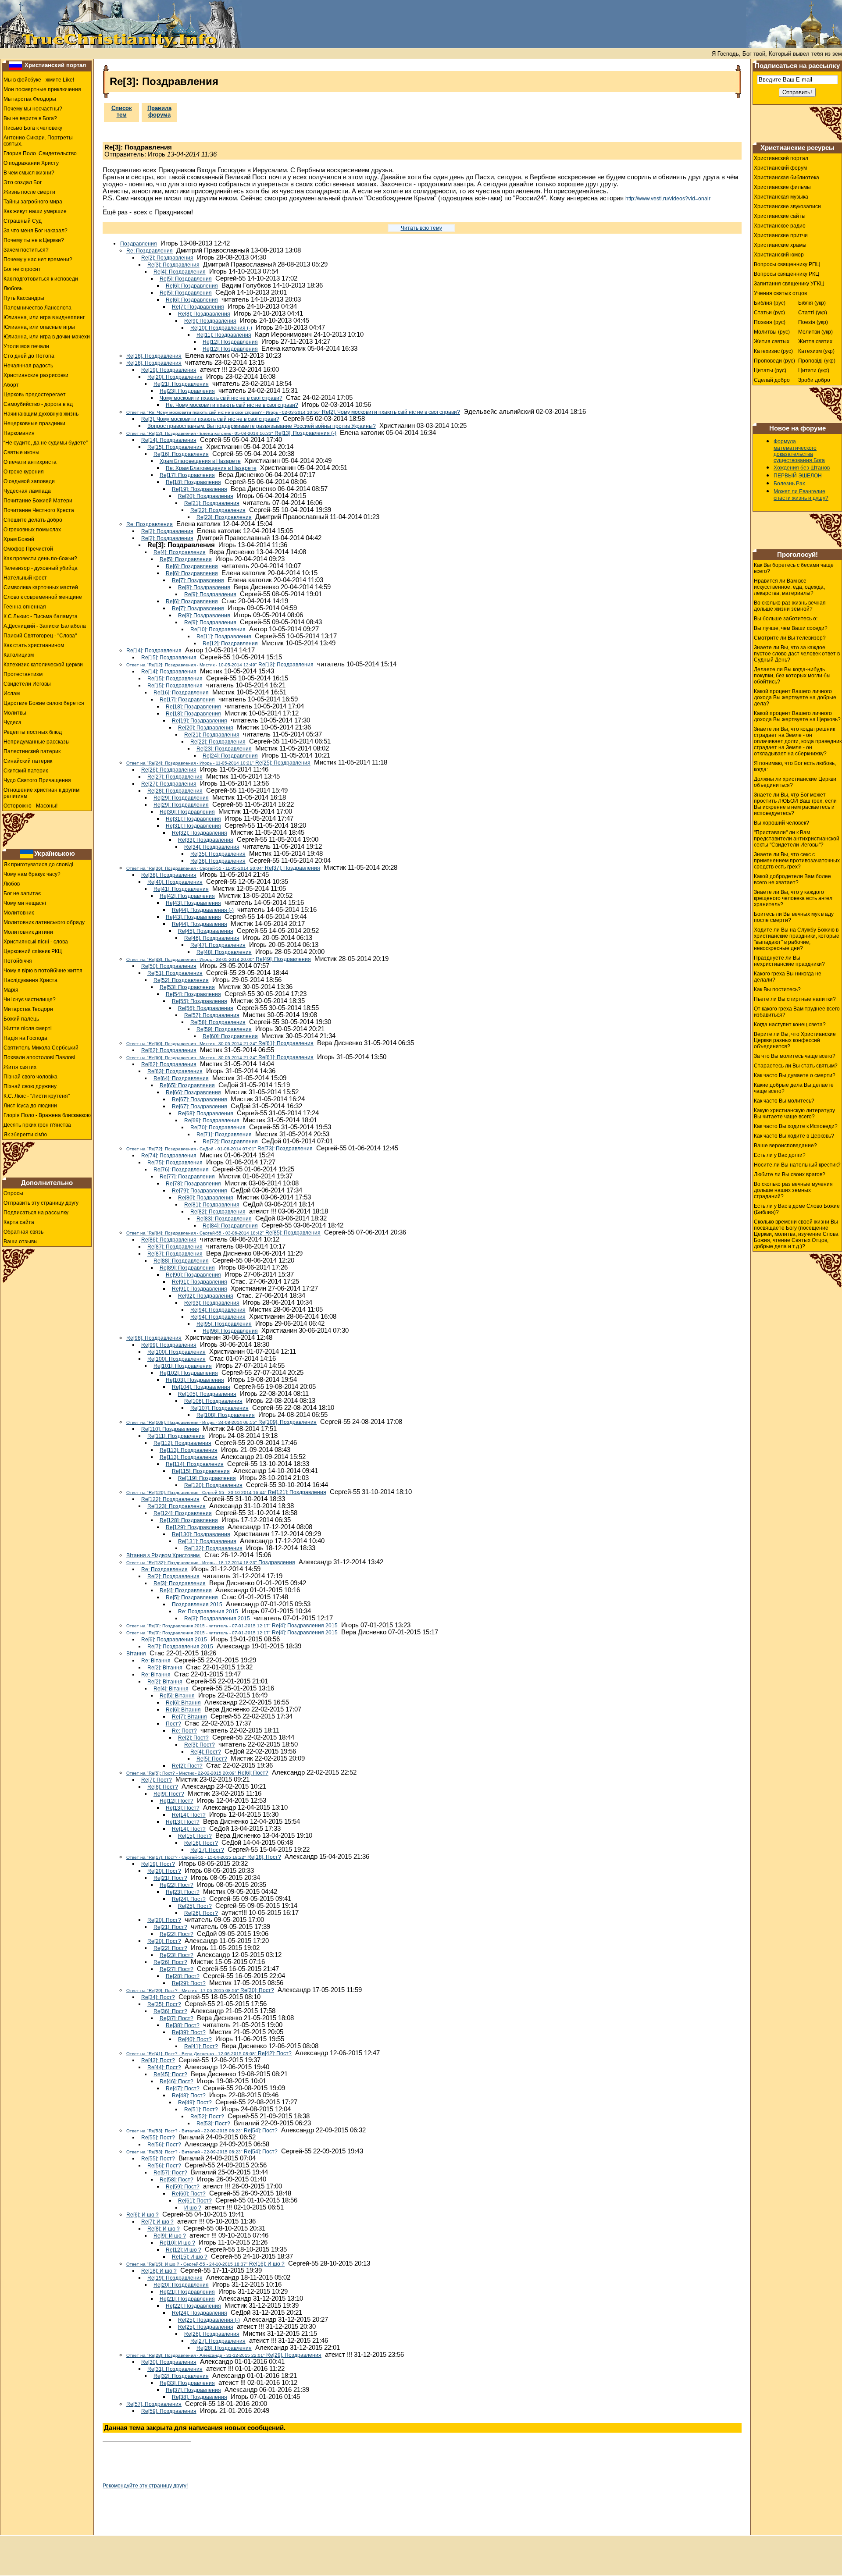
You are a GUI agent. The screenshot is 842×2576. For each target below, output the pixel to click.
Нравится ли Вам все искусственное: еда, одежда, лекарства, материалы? (789, 587)
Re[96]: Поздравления (230, 1331)
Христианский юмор (779, 255)
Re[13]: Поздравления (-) (231, 433)
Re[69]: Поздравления (212, 1121)
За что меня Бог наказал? (36, 231)
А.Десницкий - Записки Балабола (45, 626)
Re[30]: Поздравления (187, 812)
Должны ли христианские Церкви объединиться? (795, 782)
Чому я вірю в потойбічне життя (43, 971)
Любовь (13, 288)
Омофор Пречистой (28, 549)
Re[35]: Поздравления (218, 854)
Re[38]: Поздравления (169, 875)
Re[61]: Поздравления (220, 1043)
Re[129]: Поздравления (195, 1527)
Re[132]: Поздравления (213, 1548)
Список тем (122, 111)
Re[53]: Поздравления (187, 987)
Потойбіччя (18, 961)
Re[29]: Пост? (189, 1983)
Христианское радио (780, 226)
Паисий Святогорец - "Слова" (40, 636)
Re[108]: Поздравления (226, 1415)
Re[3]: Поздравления (173, 265)
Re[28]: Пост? (183, 1976)
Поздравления (139, 244)
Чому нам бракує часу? (32, 874)
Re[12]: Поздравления (230, 342)
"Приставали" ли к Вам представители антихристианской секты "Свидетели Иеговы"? (797, 839)
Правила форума (159, 111)
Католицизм (19, 655)
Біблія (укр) (812, 303)
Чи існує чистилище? (30, 1000)
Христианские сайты (780, 216)
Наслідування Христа (30, 980)
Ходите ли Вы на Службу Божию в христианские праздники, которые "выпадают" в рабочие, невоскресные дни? (797, 939)
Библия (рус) (770, 303)
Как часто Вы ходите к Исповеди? (796, 1126)
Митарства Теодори (28, 1009)
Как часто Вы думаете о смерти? (795, 1075)
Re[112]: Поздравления (182, 1443)
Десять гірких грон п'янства (37, 1125)
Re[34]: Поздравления (212, 847)
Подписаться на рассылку (36, 1213)
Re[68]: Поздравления (206, 1114)
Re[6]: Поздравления (192, 286)
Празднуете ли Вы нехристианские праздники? (789, 961)
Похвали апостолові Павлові (39, 1057)
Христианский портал (55, 65)
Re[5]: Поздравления (186, 279)
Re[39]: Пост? (189, 2032)
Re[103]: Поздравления (195, 1380)
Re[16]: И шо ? (205, 2264)
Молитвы (15, 713)
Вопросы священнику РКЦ (787, 274)
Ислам (12, 694)
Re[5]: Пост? (212, 1759)
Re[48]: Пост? (189, 2096)
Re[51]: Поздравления (175, 973)
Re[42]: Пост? (209, 2053)
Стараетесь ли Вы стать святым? (796, 1066)
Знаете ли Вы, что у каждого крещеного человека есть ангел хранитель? (793, 898)
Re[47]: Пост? (183, 2089)
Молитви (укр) (815, 332)
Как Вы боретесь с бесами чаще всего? (794, 568)
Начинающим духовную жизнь (41, 414)
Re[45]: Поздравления (206, 931)
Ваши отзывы (21, 1242)
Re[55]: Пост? (158, 2138)
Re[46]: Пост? (177, 2081)
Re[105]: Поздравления (207, 1394)
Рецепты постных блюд (33, 732)
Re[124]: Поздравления (183, 1513)
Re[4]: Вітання (171, 1689)
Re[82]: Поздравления (218, 1212)
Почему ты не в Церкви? (34, 240)
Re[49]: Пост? (195, 2103)
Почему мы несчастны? (33, 109)
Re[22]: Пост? (177, 1885)
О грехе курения (24, 472)
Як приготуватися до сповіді (38, 865)
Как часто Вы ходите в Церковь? (794, 1136)
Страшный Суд (23, 221)
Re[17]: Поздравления (187, 475)
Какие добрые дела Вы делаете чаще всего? (794, 1088)
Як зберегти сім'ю (25, 1135)
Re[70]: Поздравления (218, 1128)
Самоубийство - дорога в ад (38, 404)
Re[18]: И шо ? (159, 2271)
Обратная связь (23, 1232)
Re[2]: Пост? (193, 1738)
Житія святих (20, 1067)
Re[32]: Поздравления (200, 833)
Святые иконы (21, 452)
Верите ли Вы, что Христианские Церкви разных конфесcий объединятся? (795, 1040)
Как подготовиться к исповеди (41, 279)
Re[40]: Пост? (195, 2039)
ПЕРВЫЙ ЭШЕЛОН (798, 476)
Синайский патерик (28, 761)
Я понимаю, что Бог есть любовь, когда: (795, 766)
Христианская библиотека (787, 178)
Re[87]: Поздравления (175, 1247)
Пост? (173, 1724)
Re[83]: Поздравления (224, 1219)
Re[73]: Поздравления (219, 1149)
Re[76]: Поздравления (181, 1170)
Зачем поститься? (26, 250)
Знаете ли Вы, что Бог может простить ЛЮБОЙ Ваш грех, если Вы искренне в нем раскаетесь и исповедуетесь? (795, 804)
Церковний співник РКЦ (33, 951)
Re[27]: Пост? (177, 1969)
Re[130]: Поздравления (201, 1534)
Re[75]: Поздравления (175, 1163)
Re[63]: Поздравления (175, 1071)
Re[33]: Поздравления (206, 840)
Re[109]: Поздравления (221, 1422)
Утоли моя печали (26, 346)
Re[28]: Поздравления (175, 791)
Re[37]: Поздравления (223, 868)
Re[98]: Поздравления (154, 1338)
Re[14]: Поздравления (169, 440)
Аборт (11, 385)
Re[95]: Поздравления (224, 1324)
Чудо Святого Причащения (37, 780)
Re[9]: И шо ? (170, 2236)
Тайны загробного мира (33, 202)
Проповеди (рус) (774, 361)
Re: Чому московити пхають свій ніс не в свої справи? (232, 405)
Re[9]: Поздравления (210, 321)
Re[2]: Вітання (165, 1668)
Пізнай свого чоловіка (30, 1077)
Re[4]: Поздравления (180, 272)
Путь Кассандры (24, 298)
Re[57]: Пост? (170, 2173)
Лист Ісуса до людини (30, 1106)
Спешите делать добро (33, 520)
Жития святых (772, 342)
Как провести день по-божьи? (40, 559)
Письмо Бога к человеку (33, 128)
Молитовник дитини (28, 932)
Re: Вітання (156, 1661)
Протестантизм (23, 674)
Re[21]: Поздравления (181, 384)
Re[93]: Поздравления (212, 1303)
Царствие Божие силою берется (44, 703)
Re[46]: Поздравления (212, 938)
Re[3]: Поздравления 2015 (217, 1619)
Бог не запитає (22, 893)
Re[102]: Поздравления (189, 1373)
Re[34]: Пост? (158, 1997)
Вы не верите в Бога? (30, 118)
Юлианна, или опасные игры (39, 327)
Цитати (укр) (814, 370)
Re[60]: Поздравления (230, 1036)
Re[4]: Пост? (206, 1752)
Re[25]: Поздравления (218, 763)
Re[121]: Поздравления (226, 1492)
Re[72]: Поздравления (230, 1142)
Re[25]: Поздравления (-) (209, 2320)
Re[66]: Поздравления (193, 1092)
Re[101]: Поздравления (183, 1366)
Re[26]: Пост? (201, 1913)
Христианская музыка (781, 197)
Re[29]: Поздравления (181, 798)
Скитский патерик (26, 771)
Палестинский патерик (32, 751)
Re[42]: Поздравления (187, 896)
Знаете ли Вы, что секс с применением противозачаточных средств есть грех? (797, 861)
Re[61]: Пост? (195, 2201)
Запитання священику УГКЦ (789, 284)
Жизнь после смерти (29, 192)
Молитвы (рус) (772, 332)
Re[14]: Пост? (189, 1815)
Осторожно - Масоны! (30, 806)
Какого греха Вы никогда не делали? (788, 977)
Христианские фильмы (782, 187)
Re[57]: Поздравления (212, 1015)
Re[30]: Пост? (200, 1990)
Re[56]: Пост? (164, 2145)
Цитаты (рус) (770, 370)
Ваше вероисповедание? (785, 1146)
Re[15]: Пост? (195, 1836)
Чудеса (12, 722)
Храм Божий (19, 539)
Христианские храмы (780, 245)
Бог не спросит (22, 269)
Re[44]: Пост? (164, 2067)
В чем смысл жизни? (29, 173)
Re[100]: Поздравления (177, 1352)
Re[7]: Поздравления (198, 307)
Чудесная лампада (27, 491)
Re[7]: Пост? (157, 1780)
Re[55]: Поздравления (200, 1001)
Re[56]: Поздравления (206, 1008)
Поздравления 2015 (197, 1605)
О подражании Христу (31, 163)
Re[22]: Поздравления (218, 510)
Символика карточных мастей (41, 587)
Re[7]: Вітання (189, 1717)
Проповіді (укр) (817, 361)
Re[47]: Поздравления (218, 945)
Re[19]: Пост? (158, 1864)
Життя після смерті (28, 1028)
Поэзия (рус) (770, 322)
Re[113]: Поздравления (189, 1450)
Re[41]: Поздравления (181, 889)
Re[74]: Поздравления (169, 1156)
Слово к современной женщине (43, 597)
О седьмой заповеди (29, 481)
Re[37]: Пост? (177, 2018)
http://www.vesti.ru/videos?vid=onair (668, 199)
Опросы (13, 1193)
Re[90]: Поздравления (193, 1275)
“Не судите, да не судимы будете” (46, 443)
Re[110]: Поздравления (170, 1429)
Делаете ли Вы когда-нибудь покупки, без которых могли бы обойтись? (792, 676)
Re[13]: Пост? (183, 1808)
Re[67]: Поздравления (200, 1099)
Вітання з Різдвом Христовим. (164, 1555)
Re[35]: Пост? (164, 2004)
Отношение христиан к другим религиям (41, 793)
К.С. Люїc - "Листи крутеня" (37, 1096)
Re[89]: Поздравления (187, 1268)
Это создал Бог (23, 182)
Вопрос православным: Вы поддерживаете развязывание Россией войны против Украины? (262, 426)
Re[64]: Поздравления (181, 1078)
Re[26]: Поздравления (169, 770)
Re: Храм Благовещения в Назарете (211, 468)
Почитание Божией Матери (38, 501)
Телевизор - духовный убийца (41, 568)
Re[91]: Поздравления (200, 1282)
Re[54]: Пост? (202, 2131)
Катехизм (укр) (816, 351)
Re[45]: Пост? (170, 2074)
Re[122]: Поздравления (170, 1499)
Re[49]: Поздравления (219, 959)
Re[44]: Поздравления (200, 924)
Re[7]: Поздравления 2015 (180, 1647)
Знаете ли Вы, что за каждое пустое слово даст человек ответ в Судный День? (797, 654)
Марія (11, 990)
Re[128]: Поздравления (189, 1520)
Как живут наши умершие (35, 211)
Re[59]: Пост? (183, 2187)
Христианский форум (780, 168)
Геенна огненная (25, 607)
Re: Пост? (184, 1731)
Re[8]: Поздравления (204, 314)
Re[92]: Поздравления (206, 1296)
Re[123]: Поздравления (177, 1506)
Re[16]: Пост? (201, 1843)
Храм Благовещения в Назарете (200, 461)
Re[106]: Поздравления (213, 1401)
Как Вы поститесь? (777, 989)
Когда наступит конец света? (790, 1025)
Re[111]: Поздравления (176, 1436)
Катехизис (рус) (773, 351)
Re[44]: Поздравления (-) (203, 910)
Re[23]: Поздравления (187, 391)
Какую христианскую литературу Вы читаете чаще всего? (794, 1114)
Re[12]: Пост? (177, 1801)
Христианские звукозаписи (787, 206)
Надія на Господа (25, 1038)
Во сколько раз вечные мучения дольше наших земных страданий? (793, 1190)
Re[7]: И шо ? (157, 2222)
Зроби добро (814, 380)
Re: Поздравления (150, 251)
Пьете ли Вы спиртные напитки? (795, 999)
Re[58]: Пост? (177, 2180)
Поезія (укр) (813, 322)
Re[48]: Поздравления (224, 952)
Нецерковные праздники (34, 423)
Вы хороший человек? (781, 823)
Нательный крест (25, 578)
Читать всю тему (421, 228)
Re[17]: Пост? (207, 1850)
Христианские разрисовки (36, 375)
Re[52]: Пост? (207, 2117)
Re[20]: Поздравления (175, 377)
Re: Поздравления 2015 (208, 1612)
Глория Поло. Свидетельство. (41, 153)
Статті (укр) (813, 313)
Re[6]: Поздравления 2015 (174, 1640)
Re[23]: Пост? (183, 1892)
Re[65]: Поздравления (187, 1085)
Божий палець (21, 1019)
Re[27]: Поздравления (175, 777)
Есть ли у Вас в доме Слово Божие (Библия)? (797, 1209)
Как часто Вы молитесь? (784, 1101)
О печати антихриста (30, 462)
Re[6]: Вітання (183, 1703)
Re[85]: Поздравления (223, 1233)
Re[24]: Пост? (189, 1899)
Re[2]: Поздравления (167, 258)
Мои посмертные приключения (42, 89)
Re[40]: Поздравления (175, 882)
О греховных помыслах (32, 530)
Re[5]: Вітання (177, 1696)
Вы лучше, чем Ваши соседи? (791, 628)
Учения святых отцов (780, 293)
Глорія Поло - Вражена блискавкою (47, 1115)
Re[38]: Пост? (183, 2025)
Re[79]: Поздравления (200, 1191)
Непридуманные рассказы (37, 742)
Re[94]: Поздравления (218, 1310)
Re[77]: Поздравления (187, 1177)
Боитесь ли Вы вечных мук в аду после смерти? (794, 917)
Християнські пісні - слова (36, 942)
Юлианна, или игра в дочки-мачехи (47, 337)
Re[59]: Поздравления (224, 1029)
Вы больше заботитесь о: (786, 619)
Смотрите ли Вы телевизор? (790, 638)
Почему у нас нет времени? (38, 260)
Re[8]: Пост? (163, 1787)
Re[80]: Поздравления (206, 1198)
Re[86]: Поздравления (169, 1240)
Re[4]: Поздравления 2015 (232, 1626)
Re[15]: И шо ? (190, 2257)
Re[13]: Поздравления (220, 665)
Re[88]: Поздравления (181, 1261)
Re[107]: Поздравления (219, 1408)
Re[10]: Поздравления (218, 630)
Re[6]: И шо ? (143, 2215)
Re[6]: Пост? (197, 1773)
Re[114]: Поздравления (195, 1464)
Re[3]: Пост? (200, 1745)
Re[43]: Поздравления (193, 903)
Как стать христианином (34, 645)
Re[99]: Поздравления (169, 1345)
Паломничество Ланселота (37, 308)
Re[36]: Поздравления (218, 861)
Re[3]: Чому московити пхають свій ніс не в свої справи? (210, 419)
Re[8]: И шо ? (164, 2229)
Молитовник (19, 913)
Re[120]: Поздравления (213, 1485)
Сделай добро (772, 380)
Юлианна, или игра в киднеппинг (44, 317)
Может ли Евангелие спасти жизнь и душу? (801, 495)
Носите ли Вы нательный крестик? (797, 1165)
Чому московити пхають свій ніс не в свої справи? (221, 398)
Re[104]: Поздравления (201, 1387)
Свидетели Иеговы (27, 684)
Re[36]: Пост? (170, 2011)
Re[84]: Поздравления (230, 1226)
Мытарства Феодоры (30, 99)
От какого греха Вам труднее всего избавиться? (797, 1012)
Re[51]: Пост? (201, 2110)
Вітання (136, 1654)
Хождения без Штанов (802, 468)
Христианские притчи (781, 235)
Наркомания (19, 433)
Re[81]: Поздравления (212, 1205)
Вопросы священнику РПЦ (787, 264)
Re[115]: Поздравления (201, 1471)
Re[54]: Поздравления (193, 994)
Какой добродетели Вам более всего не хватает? (792, 879)
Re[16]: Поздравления (181, 454)
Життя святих (815, 342)
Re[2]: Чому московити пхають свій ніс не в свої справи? (293, 412)
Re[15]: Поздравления (175, 447)
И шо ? (193, 2208)
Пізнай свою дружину (30, 1086)
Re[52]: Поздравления (181, 980)
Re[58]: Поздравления (218, 1022)
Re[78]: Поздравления (193, 1184)
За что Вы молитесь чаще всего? (795, 1056)
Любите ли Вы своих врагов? (790, 1174)
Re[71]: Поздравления (224, 1135)
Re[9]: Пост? (169, 1794)
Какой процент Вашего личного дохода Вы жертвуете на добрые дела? (795, 697)
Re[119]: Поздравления (207, 1478)
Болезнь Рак (789, 484)
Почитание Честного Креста (39, 510)
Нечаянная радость (28, 366)
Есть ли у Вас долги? (780, 1155)
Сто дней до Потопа (29, 356)
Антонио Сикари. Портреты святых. (38, 141)
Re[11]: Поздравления (224, 335)
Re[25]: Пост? (195, 1906)
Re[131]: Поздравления (207, 1541)
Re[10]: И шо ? (177, 2243)
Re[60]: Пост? (189, 2194)
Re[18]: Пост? (204, 1857)
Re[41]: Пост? (201, 2046)
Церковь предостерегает (35, 395)
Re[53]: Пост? (213, 2124)
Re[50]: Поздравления (169, 966)
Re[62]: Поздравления (169, 1050)
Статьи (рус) (769, 313)
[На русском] (15, 65)
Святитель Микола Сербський (41, 1048)
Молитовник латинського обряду (44, 922)
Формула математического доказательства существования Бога (799, 451)
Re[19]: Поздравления (169, 370)
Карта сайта (19, 1222)
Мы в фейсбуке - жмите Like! (39, 80)
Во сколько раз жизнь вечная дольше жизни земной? (790, 606)
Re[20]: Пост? (164, 1871)
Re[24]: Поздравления (230, 756)
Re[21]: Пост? (170, 1878)
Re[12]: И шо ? (184, 2250)
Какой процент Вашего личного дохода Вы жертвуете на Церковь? (797, 716)
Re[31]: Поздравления (193, 819)
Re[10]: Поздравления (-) (221, 328)
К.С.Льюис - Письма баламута (41, 616)
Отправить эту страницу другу (41, 1203)
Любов (12, 884)
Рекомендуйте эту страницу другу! (145, 2486)
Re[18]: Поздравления (154, 356)
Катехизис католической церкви (43, 665)
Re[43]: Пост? (158, 2060)
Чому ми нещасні (25, 903)
